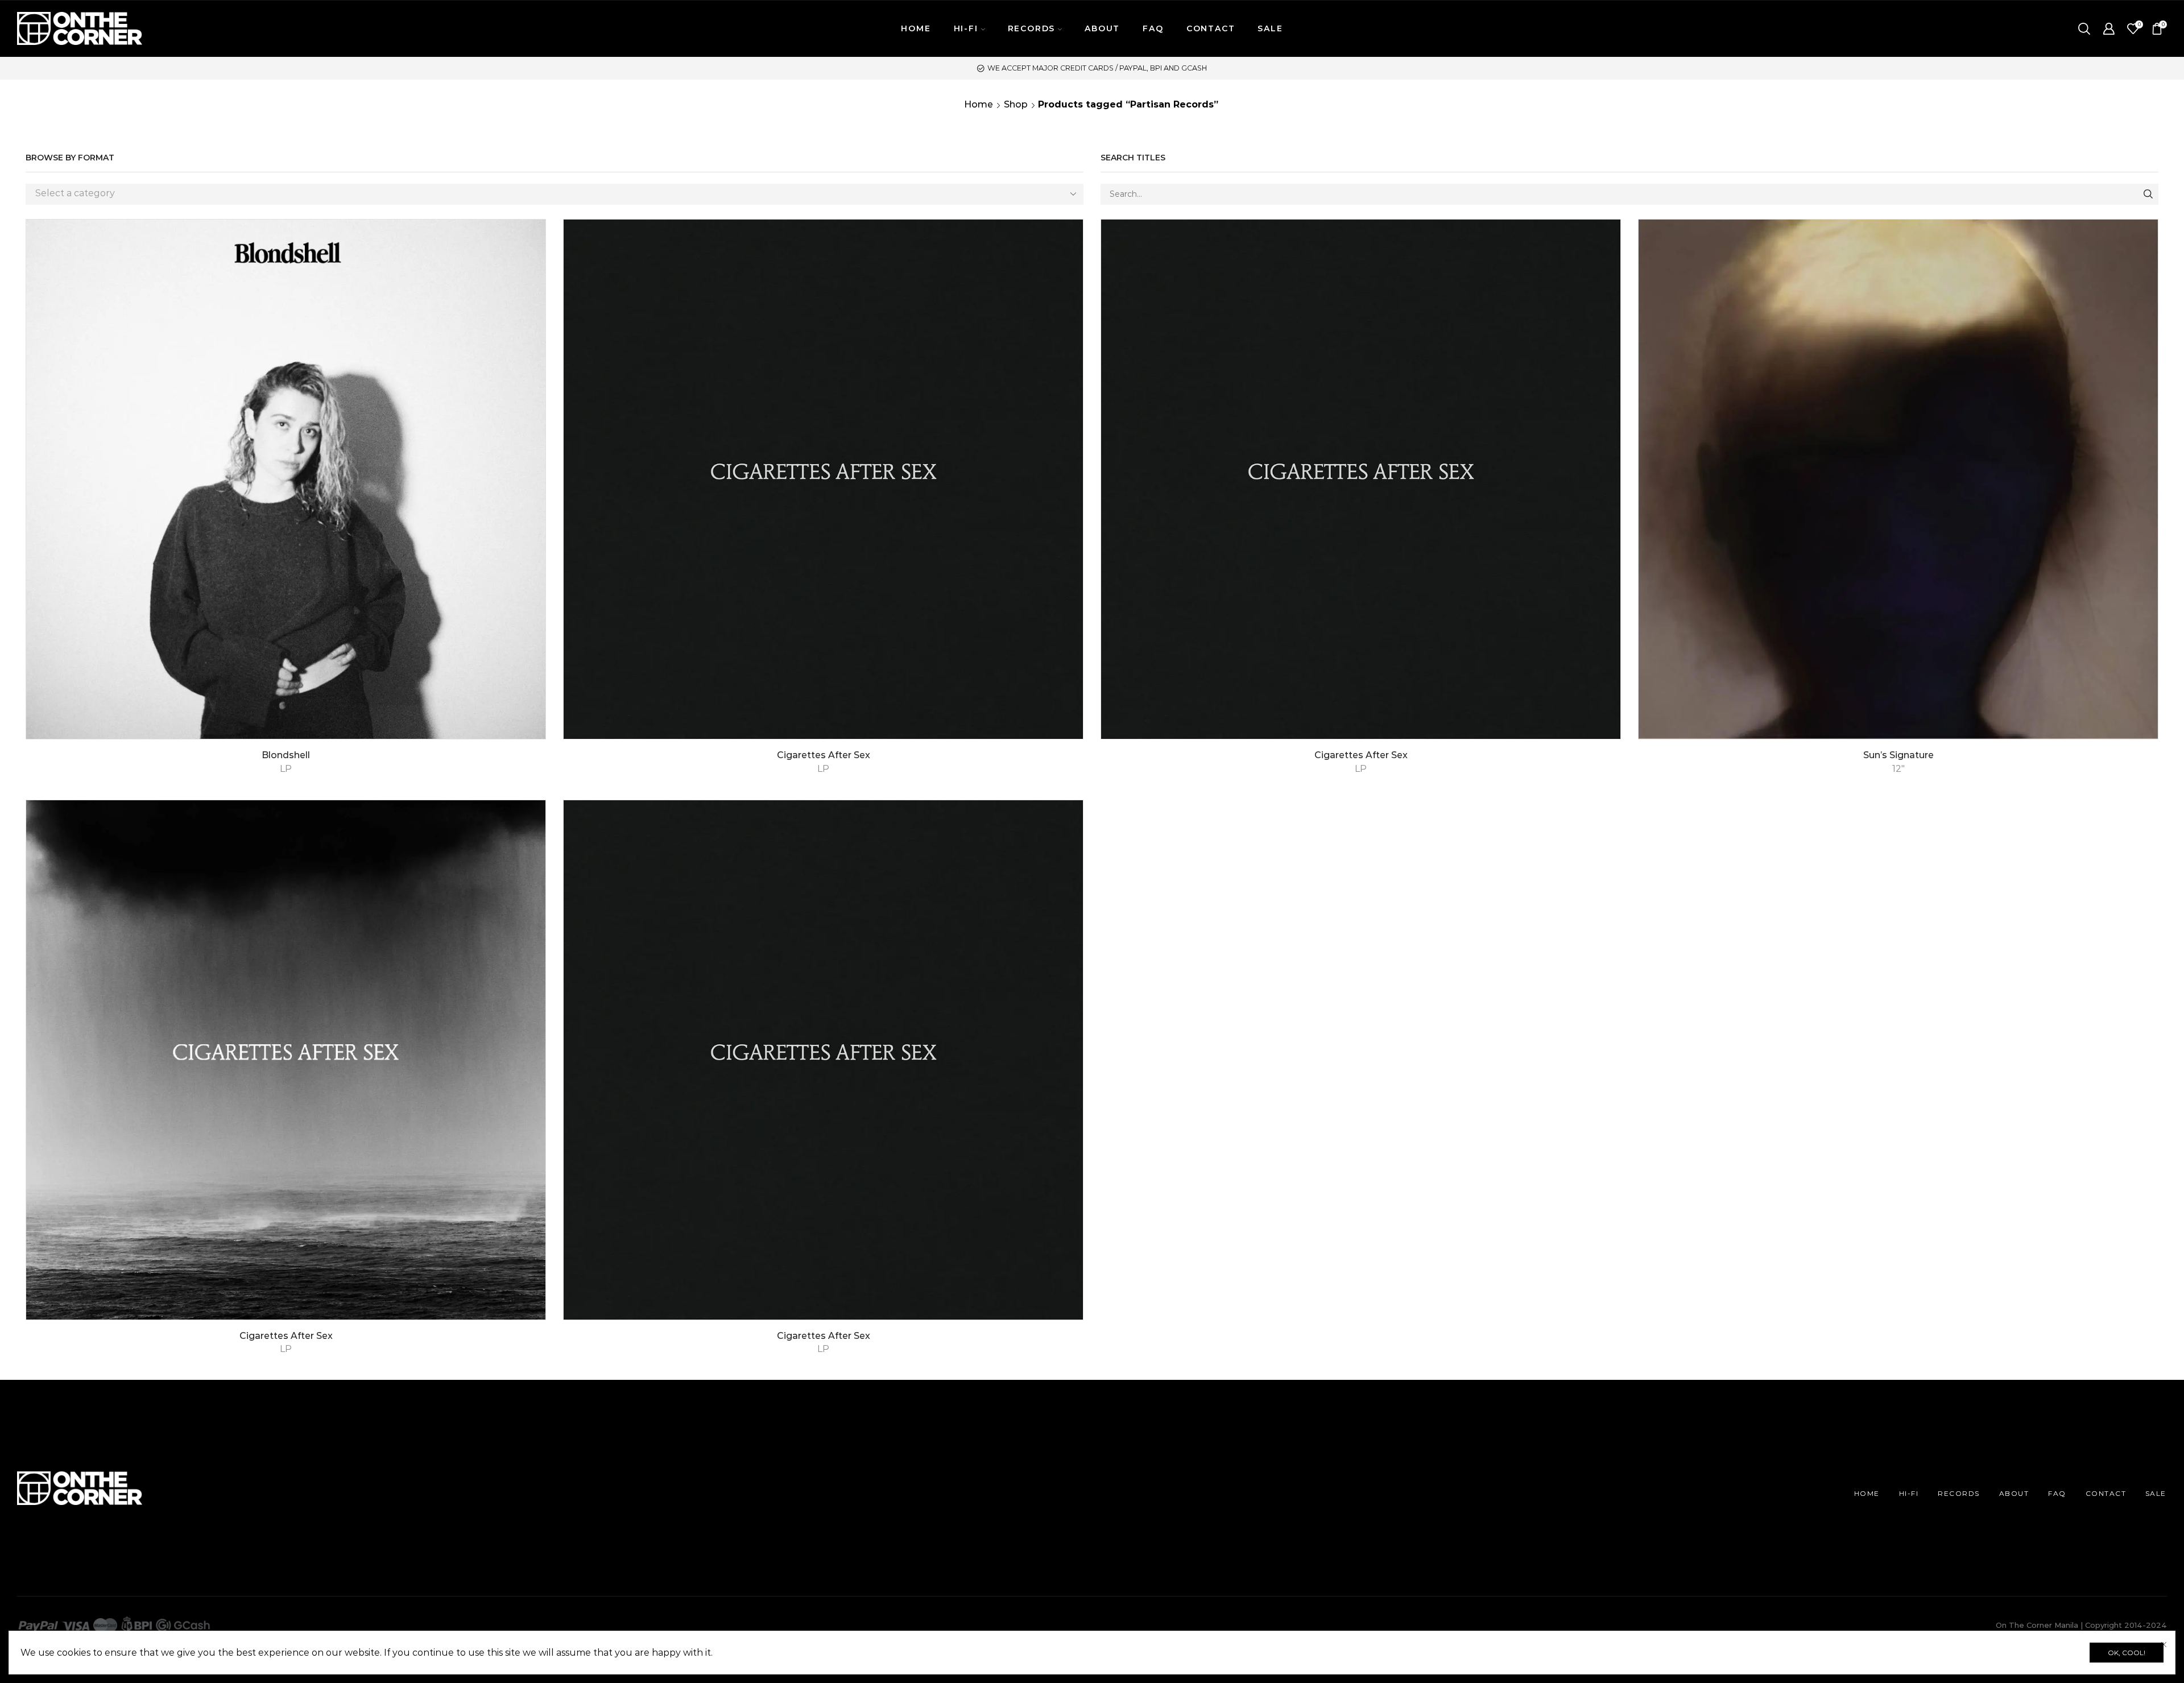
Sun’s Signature (1898, 755)
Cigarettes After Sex (824, 755)
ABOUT (1102, 28)
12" (1898, 769)
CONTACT (1211, 28)
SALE (1270, 28)
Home (979, 104)
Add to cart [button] (2137, 690)
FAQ (1153, 28)
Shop (1016, 104)
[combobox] (555, 194)
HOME (916, 28)
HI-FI (1909, 1493)
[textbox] (546, 194)
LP (286, 769)
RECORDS (1959, 1493)
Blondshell (286, 755)
